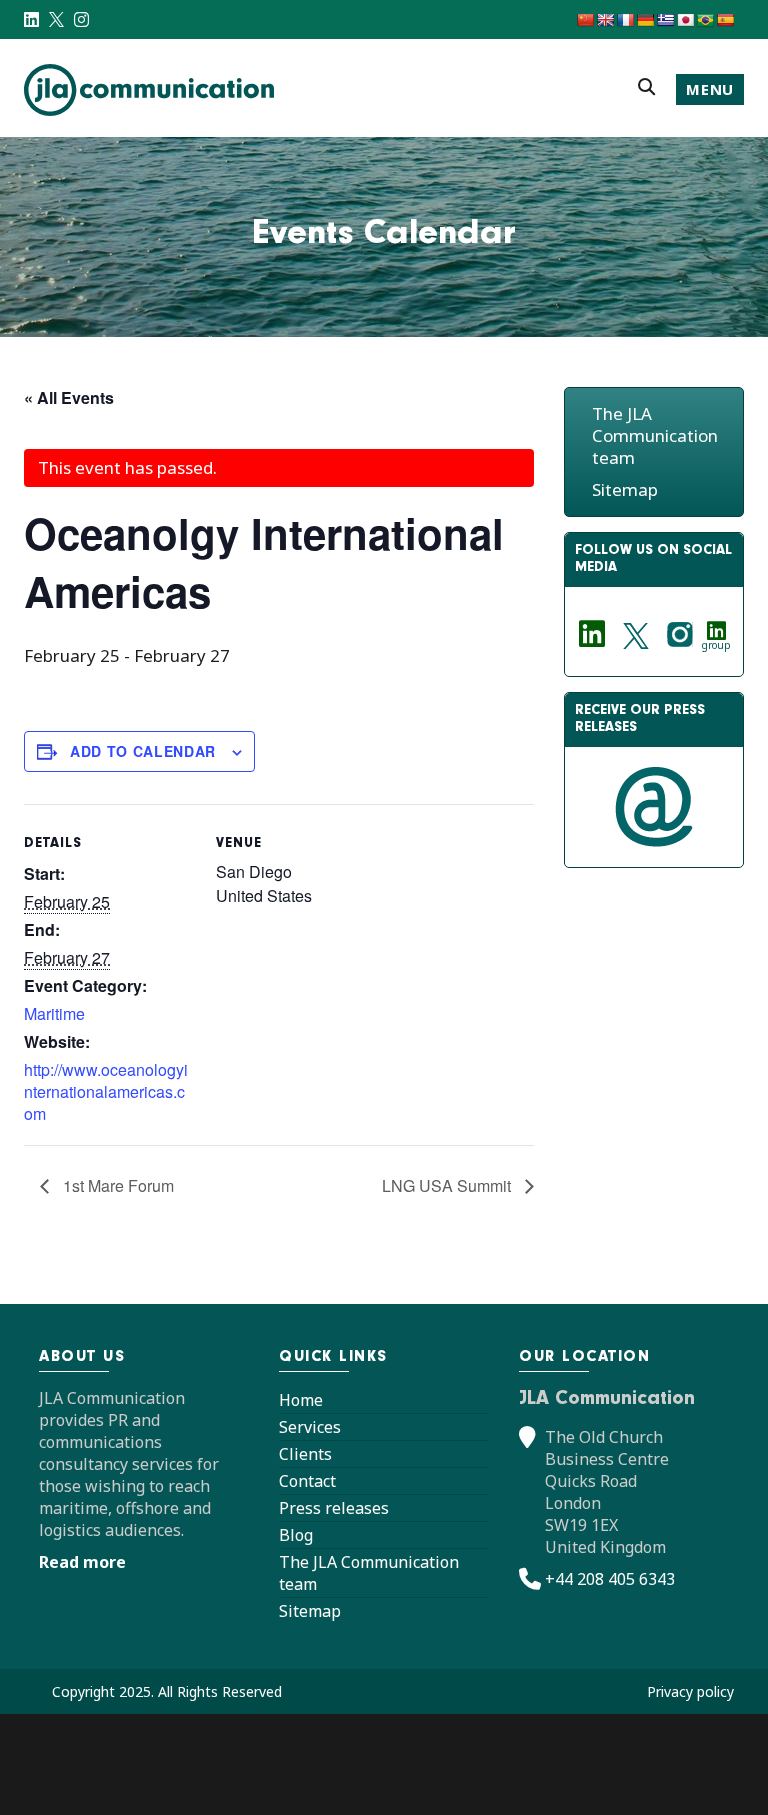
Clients (305, 1454)
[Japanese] (685, 20)
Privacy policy (690, 1691)
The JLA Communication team (655, 435)
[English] (605, 20)
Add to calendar (143, 751)
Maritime (54, 1013)
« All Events (69, 397)
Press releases (334, 1508)
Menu (710, 89)
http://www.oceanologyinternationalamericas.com (106, 1091)
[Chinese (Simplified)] (585, 20)
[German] (645, 20)
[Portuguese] (705, 20)
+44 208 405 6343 (610, 1579)
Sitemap (625, 489)
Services (310, 1427)
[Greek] (665, 20)
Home (301, 1400)
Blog (296, 1535)
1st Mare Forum (116, 1185)
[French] (625, 20)
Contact (307, 1481)
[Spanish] (725, 20)
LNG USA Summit (448, 1185)
